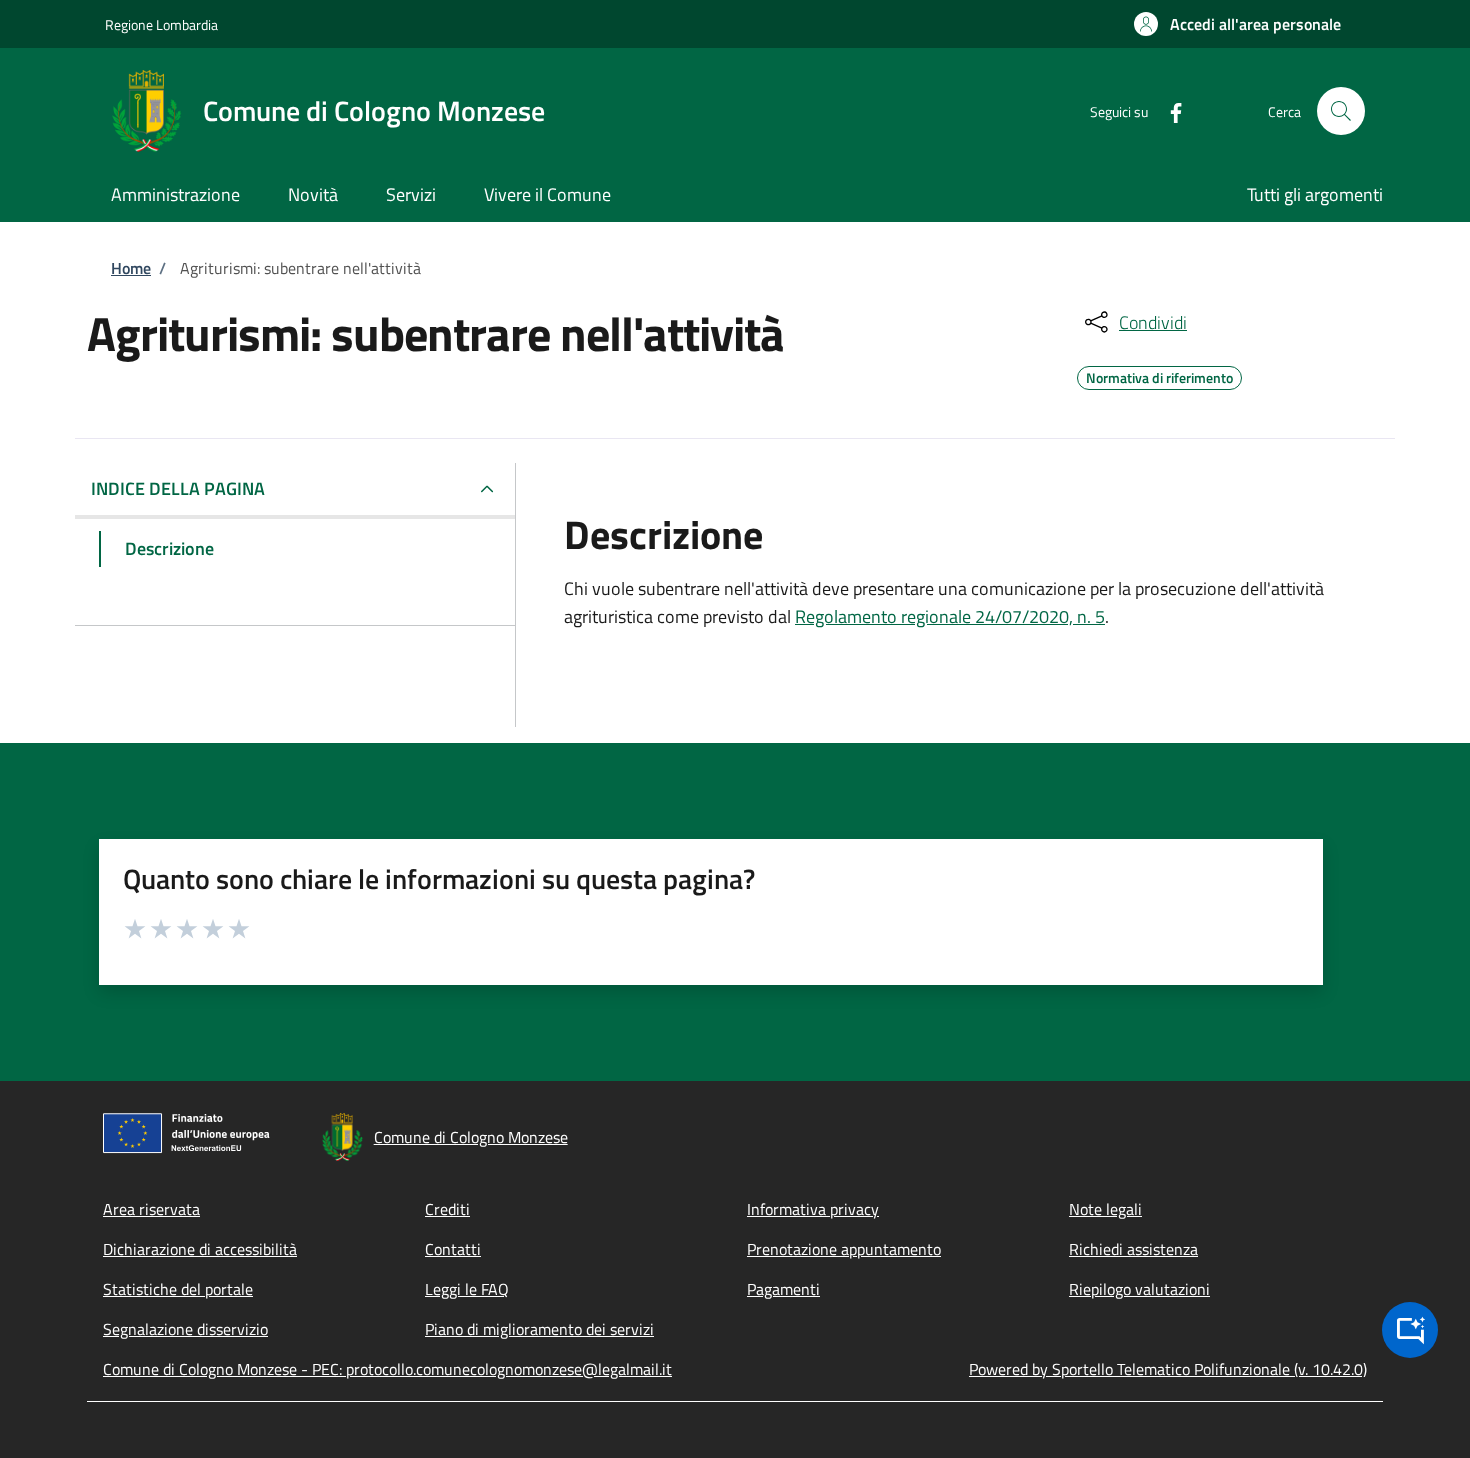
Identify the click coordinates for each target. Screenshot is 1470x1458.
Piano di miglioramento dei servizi (539, 1329)
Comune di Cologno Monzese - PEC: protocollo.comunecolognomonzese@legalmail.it (387, 1369)
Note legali (1105, 1209)
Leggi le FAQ (467, 1289)
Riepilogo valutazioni (1139, 1289)
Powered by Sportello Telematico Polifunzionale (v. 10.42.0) (1168, 1369)
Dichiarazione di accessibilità (200, 1249)
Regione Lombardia (161, 24)
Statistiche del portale (178, 1289)
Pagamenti (783, 1289)
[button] (1237, 24)
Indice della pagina (178, 488)
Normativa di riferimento (1159, 375)
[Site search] (1341, 111)
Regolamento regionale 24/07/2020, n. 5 (950, 616)
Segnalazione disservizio (185, 1329)
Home (131, 268)
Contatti (453, 1249)
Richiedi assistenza (1133, 1249)
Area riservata (151, 1209)
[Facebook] (1168, 110)
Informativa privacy (813, 1209)
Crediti (447, 1209)
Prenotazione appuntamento (844, 1249)
